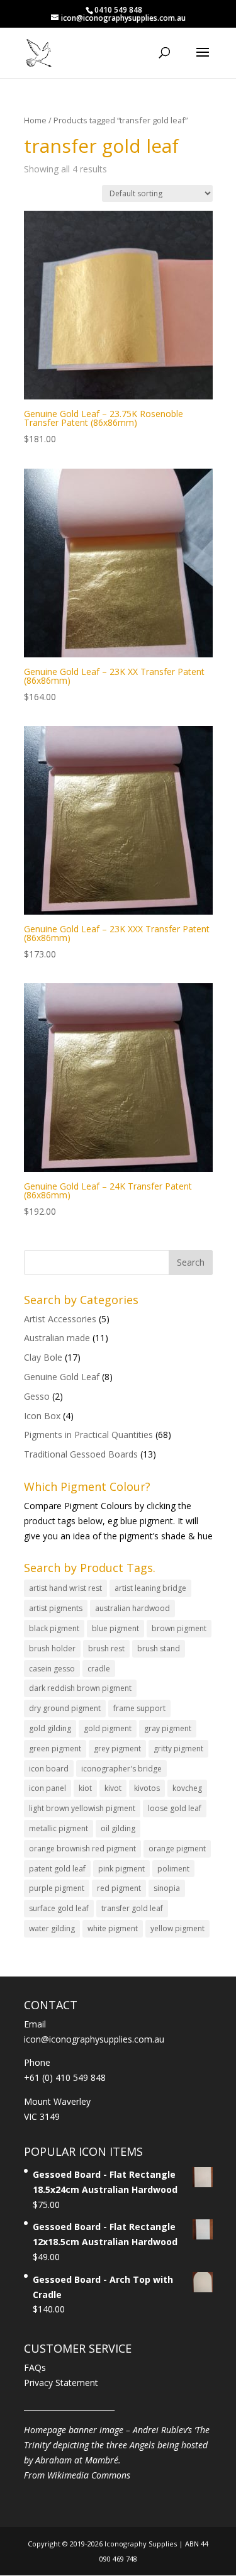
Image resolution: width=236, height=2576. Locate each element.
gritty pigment (178, 1748)
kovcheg (187, 1788)
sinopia (167, 1888)
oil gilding (118, 1828)
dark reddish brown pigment (80, 1688)
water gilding (52, 1928)
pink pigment (121, 1869)
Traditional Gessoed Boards (81, 1454)
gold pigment (108, 1728)
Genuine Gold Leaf (62, 1377)
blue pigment (115, 1628)
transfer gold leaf (132, 1908)
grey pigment (117, 1748)
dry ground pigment (65, 1708)
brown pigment (179, 1628)
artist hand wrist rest (65, 1588)
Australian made (57, 1338)
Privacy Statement (61, 2383)
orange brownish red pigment (82, 1848)
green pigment (55, 1748)
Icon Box (42, 1416)
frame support (139, 1708)
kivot (113, 1788)
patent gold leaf (57, 1869)
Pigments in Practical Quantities (88, 1435)
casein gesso (52, 1669)
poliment (173, 1869)
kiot (85, 1788)
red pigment (119, 1888)
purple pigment (57, 1888)
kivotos (147, 1788)
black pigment (54, 1628)
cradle (99, 1669)
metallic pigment (59, 1828)
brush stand (159, 1648)
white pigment (113, 1928)
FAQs (35, 2367)
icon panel (48, 1788)
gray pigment (168, 1728)
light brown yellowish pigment (82, 1808)
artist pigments (56, 1608)
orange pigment (177, 1848)
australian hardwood (132, 1608)
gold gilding (50, 1728)
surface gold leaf (59, 1908)
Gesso (37, 1396)
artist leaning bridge (150, 1588)
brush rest (106, 1648)
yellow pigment (177, 1928)
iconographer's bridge (121, 1769)
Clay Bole (43, 1357)
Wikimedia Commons (89, 2475)
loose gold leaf (175, 1808)
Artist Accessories (60, 1319)
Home (35, 120)
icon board (49, 1769)
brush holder (52, 1648)
